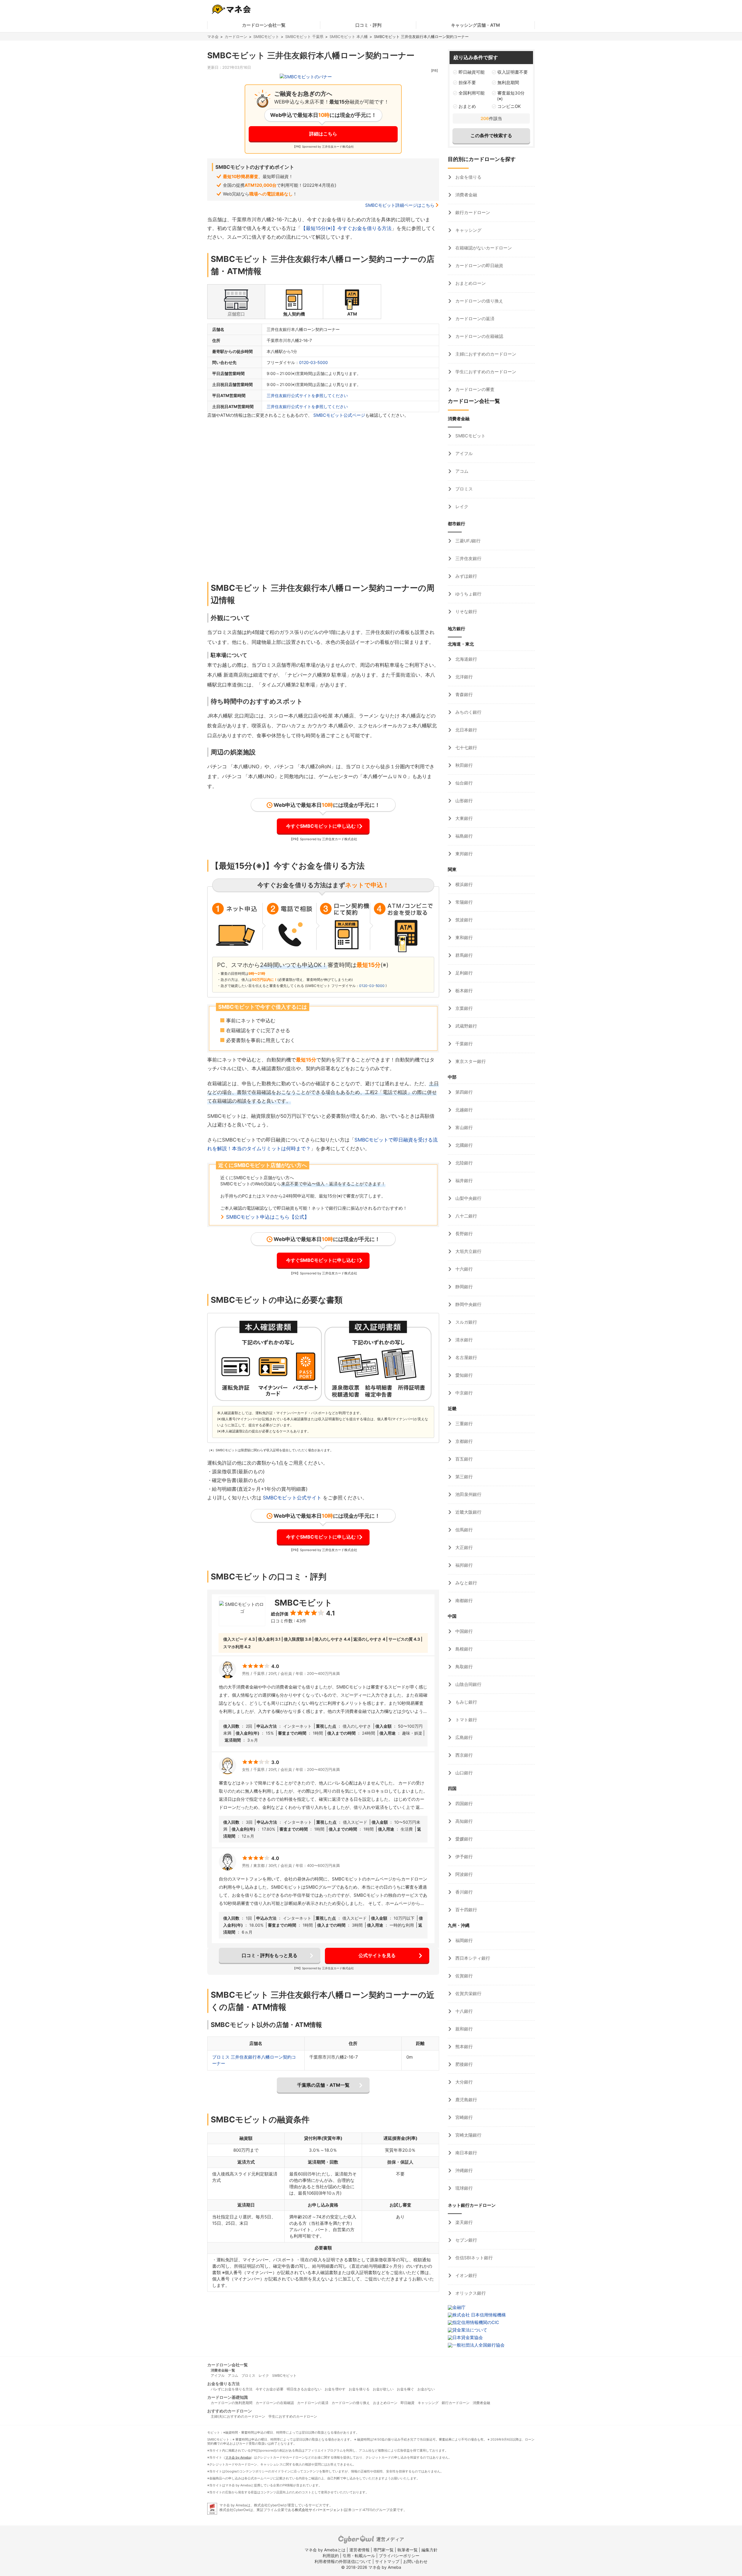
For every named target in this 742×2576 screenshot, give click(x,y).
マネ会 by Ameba (238, 2457)
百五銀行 (463, 1459)
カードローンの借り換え (479, 301)
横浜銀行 (463, 884)
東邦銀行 (463, 854)
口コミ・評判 (368, 25)
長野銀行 (463, 1234)
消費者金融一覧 (223, 2370)
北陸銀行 (463, 1163)
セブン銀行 (466, 2240)
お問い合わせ (415, 2561)
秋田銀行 (463, 765)
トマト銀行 (466, 1720)
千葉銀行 (463, 1044)
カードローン (236, 37)
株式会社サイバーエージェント (319, 2510)
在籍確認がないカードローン (483, 248)
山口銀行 (463, 1773)
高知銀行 (463, 1821)
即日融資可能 (472, 72)
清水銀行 (463, 1340)
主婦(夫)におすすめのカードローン (238, 2416)
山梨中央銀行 (468, 1198)
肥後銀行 (463, 2064)
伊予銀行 (463, 1857)
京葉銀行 (463, 1008)
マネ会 (213, 37)
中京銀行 (463, 1393)
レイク (461, 507)
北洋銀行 (463, 677)
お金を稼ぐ (405, 2389)
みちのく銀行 (468, 712)
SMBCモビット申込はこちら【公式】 (268, 1217)
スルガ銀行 (466, 1322)
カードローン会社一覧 (264, 25)
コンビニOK (509, 106)
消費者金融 (466, 195)
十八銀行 (463, 2011)
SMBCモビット (266, 37)
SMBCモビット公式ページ (339, 415)
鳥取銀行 (463, 1667)
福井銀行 (463, 1181)
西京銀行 (463, 1755)
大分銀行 (463, 2082)
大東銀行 (463, 818)
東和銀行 (463, 938)
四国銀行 (463, 1804)
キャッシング (468, 230)
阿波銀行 (463, 1874)
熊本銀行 (463, 2047)
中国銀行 (463, 1631)
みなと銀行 (466, 1583)
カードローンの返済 (474, 319)
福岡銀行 (463, 1940)
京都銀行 (463, 1441)
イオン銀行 (466, 2275)
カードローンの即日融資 (479, 266)
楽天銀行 (463, 2222)
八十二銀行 (466, 1216)
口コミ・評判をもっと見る (270, 1955)
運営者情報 (359, 2550)
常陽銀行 (463, 902)
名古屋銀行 (466, 1357)
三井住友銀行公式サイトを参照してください (307, 395)
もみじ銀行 (466, 1702)
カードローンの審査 (474, 389)
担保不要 (467, 83)
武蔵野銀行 (466, 1026)
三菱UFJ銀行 (467, 541)
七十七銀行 (466, 748)
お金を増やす (335, 2389)
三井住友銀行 (468, 558)
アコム (461, 471)
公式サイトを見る (377, 1955)
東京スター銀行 (470, 1061)
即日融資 (408, 2403)
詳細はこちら (323, 134)
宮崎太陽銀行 (468, 2135)
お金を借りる (468, 177)
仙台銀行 (463, 783)
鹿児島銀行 (466, 2100)
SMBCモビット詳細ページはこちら (400, 205)
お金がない (426, 2389)
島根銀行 (463, 1649)
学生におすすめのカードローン (485, 372)
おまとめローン (470, 283)
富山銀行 (463, 1127)
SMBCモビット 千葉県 (304, 37)
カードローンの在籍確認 (479, 336)
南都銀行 (463, 1601)
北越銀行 (463, 1110)
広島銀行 (463, 1737)
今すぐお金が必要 (270, 2389)
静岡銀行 (463, 1287)
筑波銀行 (463, 920)
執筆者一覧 (408, 2550)
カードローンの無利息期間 (232, 2403)
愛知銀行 (463, 1375)
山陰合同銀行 (468, 1684)
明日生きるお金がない (304, 2389)
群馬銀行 (463, 955)
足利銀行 (463, 973)
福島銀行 (463, 836)
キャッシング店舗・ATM (475, 25)
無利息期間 (508, 83)
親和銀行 (463, 2029)
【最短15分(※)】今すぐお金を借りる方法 (346, 228)
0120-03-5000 (313, 362)
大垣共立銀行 (468, 1251)
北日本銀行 (466, 730)
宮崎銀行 (463, 2117)
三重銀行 (463, 1424)
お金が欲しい (383, 2389)
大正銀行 (463, 1547)
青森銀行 (463, 694)
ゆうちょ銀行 (468, 594)
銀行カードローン (472, 212)
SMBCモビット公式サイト (292, 1498)
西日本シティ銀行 (472, 1958)
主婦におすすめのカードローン (485, 354)
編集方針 (430, 2550)
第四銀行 (463, 1092)
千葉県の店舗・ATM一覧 (323, 2085)
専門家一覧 (383, 2550)
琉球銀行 (463, 2188)
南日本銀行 (466, 2153)
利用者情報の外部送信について (343, 2561)
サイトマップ (387, 2561)
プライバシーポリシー (399, 2556)
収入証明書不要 (513, 72)
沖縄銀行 (463, 2170)
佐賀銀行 (463, 1976)
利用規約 (331, 2556)
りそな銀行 (466, 612)
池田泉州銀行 (468, 1494)
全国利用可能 (472, 93)
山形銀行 (463, 801)
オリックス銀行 (470, 2293)
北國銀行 (463, 1145)
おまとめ (467, 106)
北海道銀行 (466, 659)
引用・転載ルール (359, 2556)
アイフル (463, 453)
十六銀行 (463, 1269)
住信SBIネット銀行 (473, 2258)
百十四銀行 (466, 1910)
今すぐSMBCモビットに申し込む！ (323, 826)
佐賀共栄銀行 (468, 1993)
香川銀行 (463, 1892)
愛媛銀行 (463, 1839)
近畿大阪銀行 (468, 1512)
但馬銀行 (463, 1530)
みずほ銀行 (466, 576)
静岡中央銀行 (468, 1304)
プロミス (463, 489)
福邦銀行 (463, 1565)
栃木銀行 (463, 991)
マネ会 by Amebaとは (325, 2550)
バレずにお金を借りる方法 (232, 2389)
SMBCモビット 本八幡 (349, 37)
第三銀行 (463, 1477)
